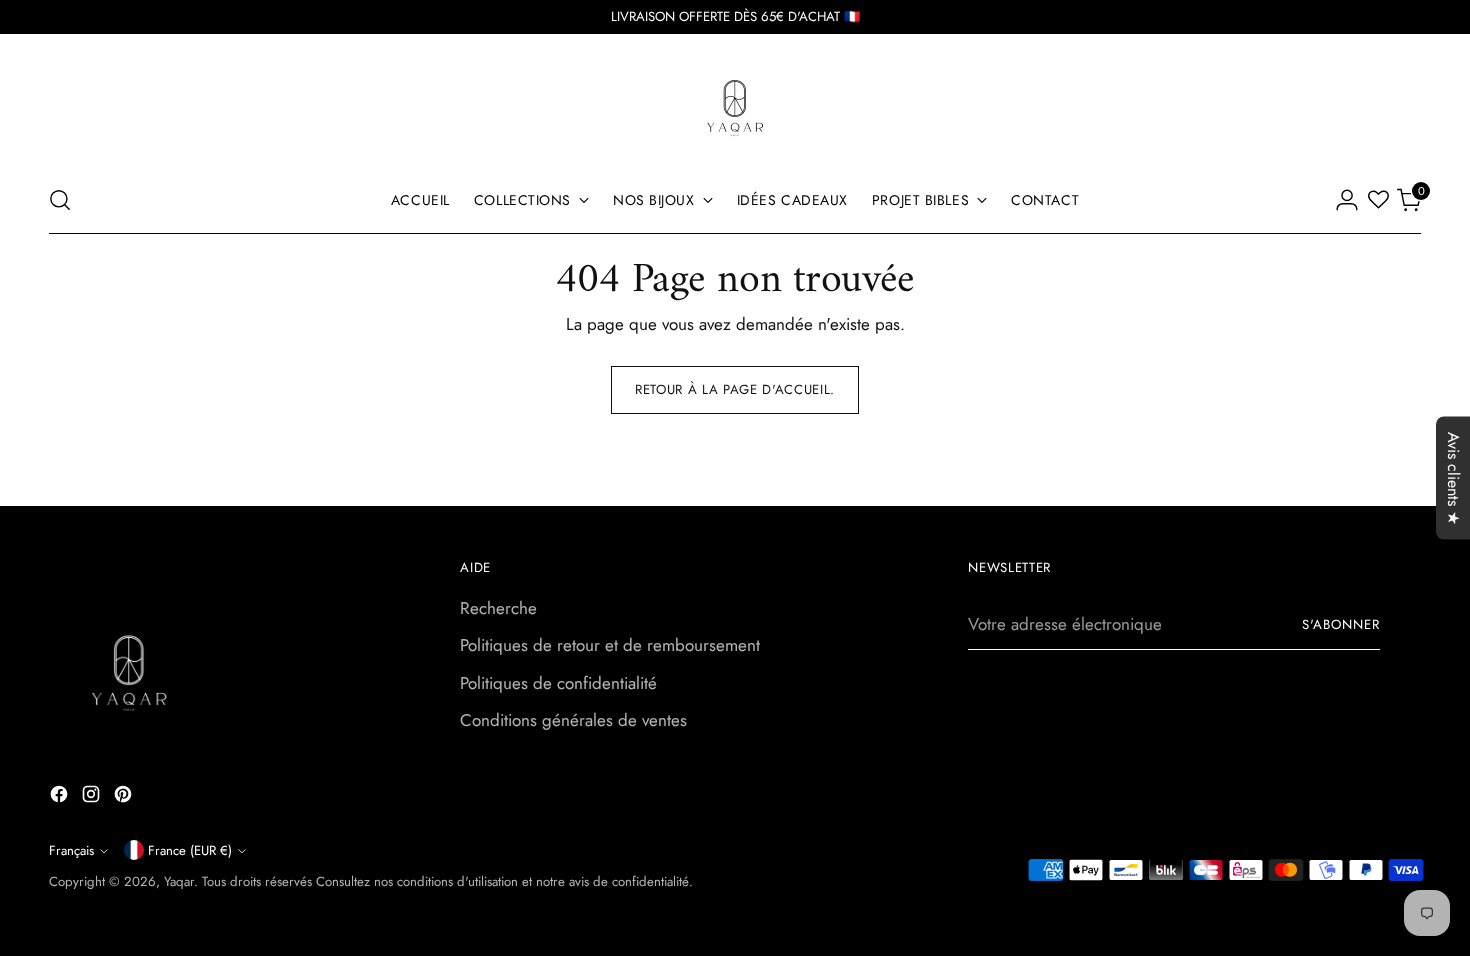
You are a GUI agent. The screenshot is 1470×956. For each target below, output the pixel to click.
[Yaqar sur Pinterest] (125, 798)
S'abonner (1341, 624)
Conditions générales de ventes (573, 720)
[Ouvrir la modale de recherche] (60, 200)
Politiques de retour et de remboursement (610, 645)
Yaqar (179, 881)
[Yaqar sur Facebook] (61, 798)
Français (71, 850)
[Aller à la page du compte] (1347, 200)
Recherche (498, 608)
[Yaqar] (735, 106)
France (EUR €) (190, 850)
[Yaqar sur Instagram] (93, 798)
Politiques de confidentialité (558, 683)
